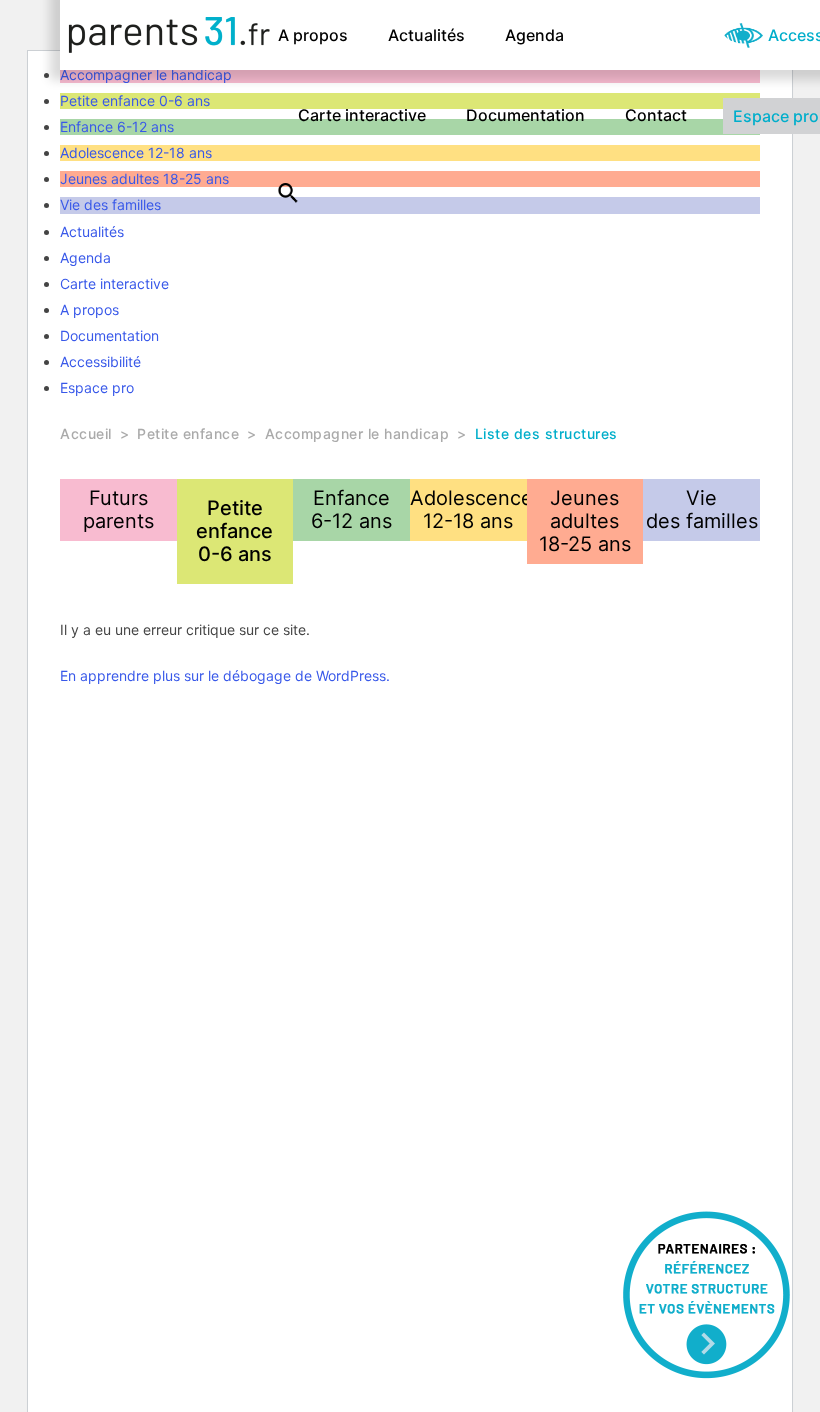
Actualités (426, 35)
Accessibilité (100, 361)
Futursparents (118, 509)
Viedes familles (702, 509)
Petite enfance (188, 433)
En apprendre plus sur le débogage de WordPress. (225, 675)
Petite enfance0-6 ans (234, 531)
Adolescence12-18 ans (468, 509)
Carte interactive (362, 115)
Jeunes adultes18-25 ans (585, 521)
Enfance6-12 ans (351, 509)
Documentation (525, 115)
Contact (656, 115)
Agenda (534, 35)
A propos (313, 35)
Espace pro (97, 387)
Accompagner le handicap (357, 433)
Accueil (86, 433)
